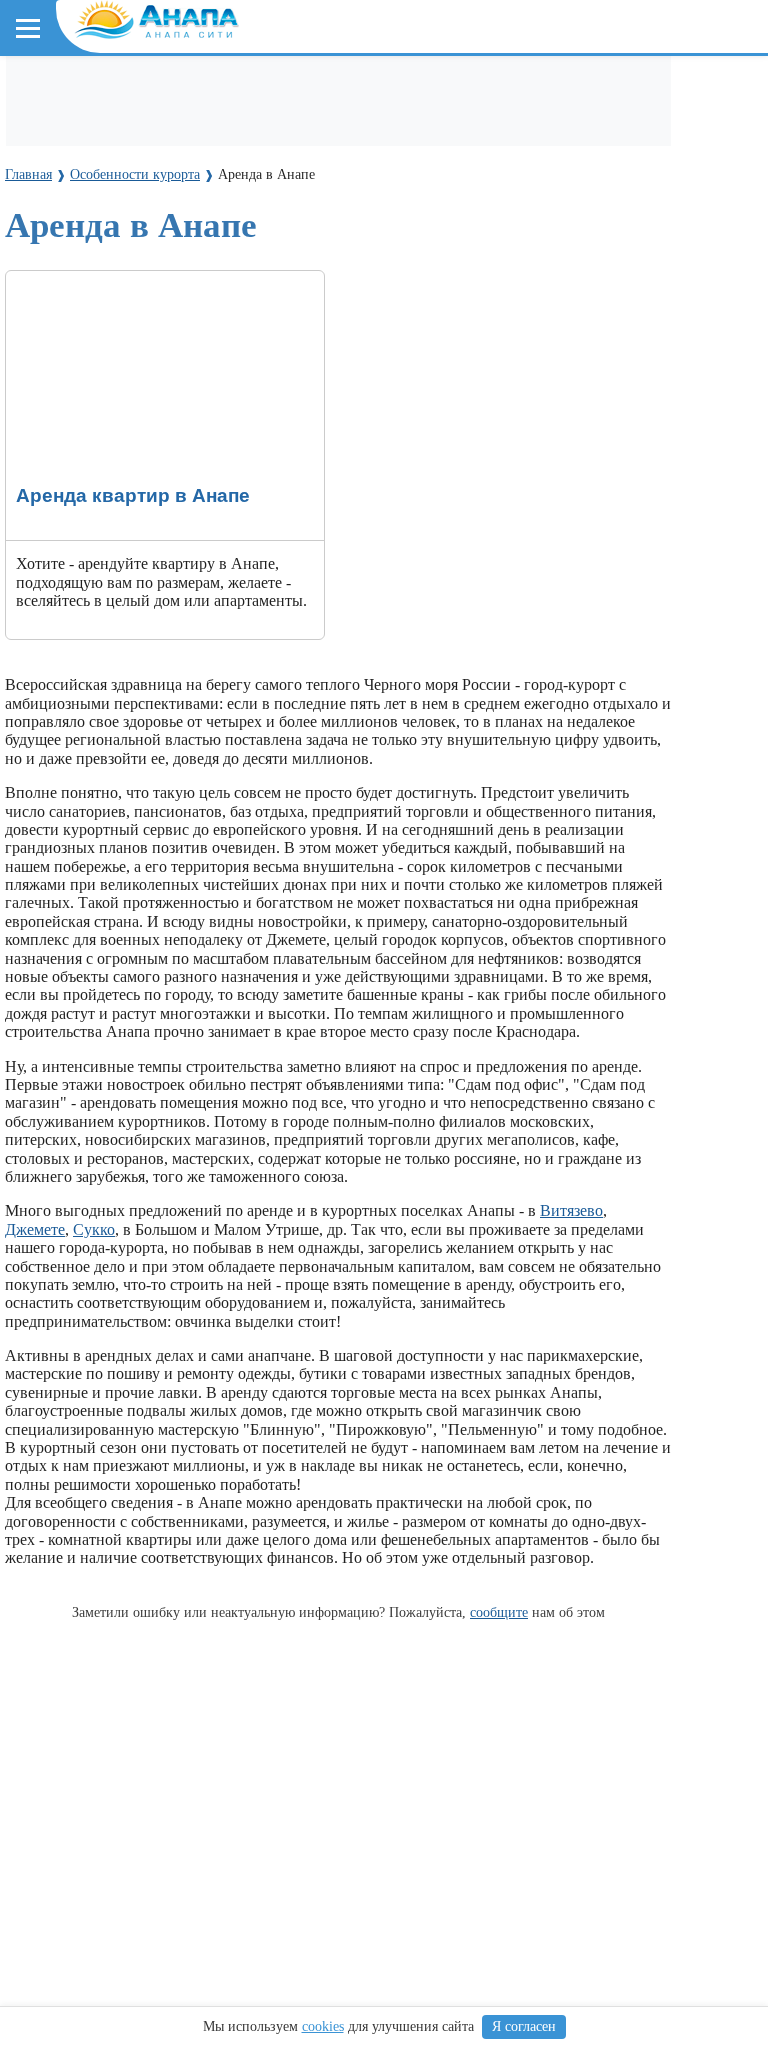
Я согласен (524, 2026)
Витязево (571, 1210)
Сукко (94, 1229)
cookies (323, 2026)
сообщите (499, 1612)
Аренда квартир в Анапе (91, 279)
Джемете (35, 1229)
